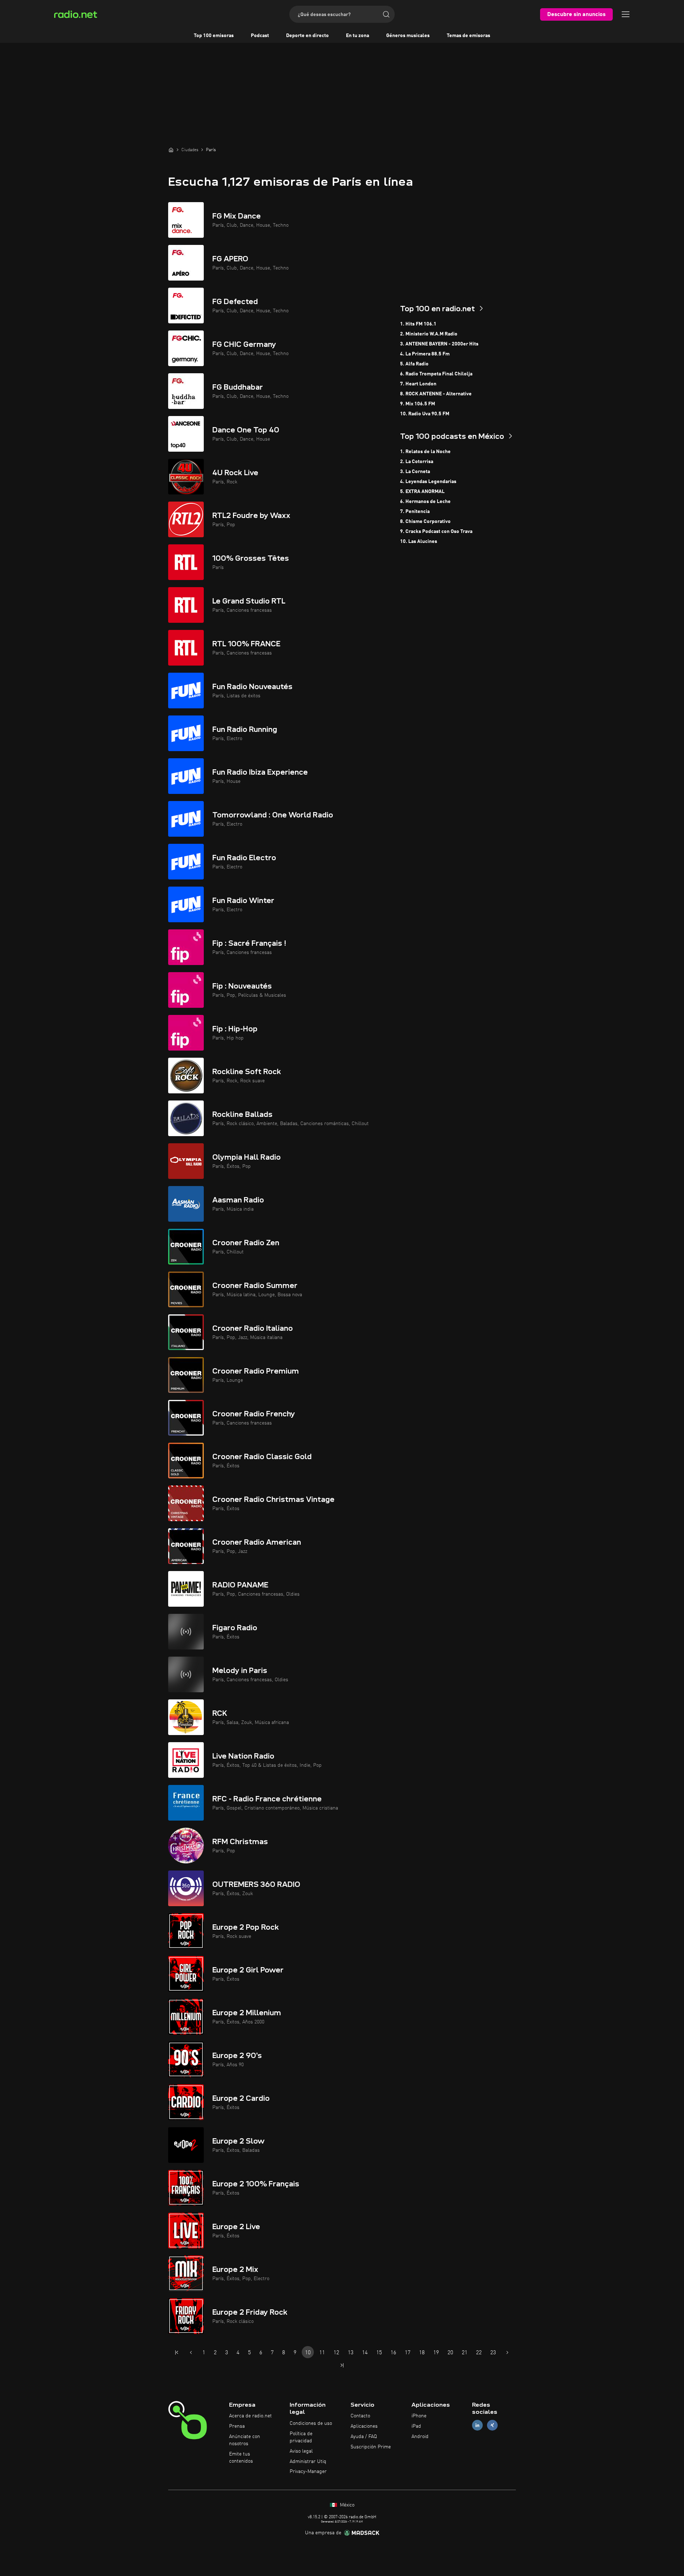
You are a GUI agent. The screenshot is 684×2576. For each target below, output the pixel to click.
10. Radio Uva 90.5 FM (425, 414)
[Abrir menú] (626, 14)
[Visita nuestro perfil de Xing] (492, 2425)
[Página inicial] (171, 150)
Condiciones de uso (311, 2423)
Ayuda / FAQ (364, 2437)
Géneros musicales (408, 36)
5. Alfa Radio (414, 364)
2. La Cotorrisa (417, 462)
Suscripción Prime (371, 2447)
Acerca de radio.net (250, 2416)
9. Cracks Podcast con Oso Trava (436, 532)
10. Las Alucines (419, 542)
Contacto (360, 2416)
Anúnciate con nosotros (245, 2440)
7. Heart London (418, 384)
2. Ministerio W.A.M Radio (429, 334)
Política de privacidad (301, 2437)
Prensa (237, 2426)
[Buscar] (386, 14)
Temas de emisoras (468, 36)
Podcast (260, 36)
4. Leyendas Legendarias (428, 482)
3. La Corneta (415, 472)
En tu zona (357, 36)
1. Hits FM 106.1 (418, 324)
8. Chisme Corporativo (425, 522)
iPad (416, 2426)
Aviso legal (301, 2451)
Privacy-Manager (308, 2472)
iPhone (419, 2416)
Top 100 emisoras (214, 36)
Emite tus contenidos (241, 2458)
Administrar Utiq (308, 2462)
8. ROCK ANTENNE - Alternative (436, 394)
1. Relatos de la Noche (425, 452)
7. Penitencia (415, 512)
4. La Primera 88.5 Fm (425, 354)
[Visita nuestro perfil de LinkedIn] (477, 2425)
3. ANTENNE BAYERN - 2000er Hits (439, 344)
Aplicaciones (364, 2426)
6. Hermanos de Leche (425, 502)
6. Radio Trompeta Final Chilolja (436, 374)
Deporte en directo (307, 36)
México (346, 2505)
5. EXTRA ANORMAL (422, 492)
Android (420, 2437)
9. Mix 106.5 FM (418, 404)
